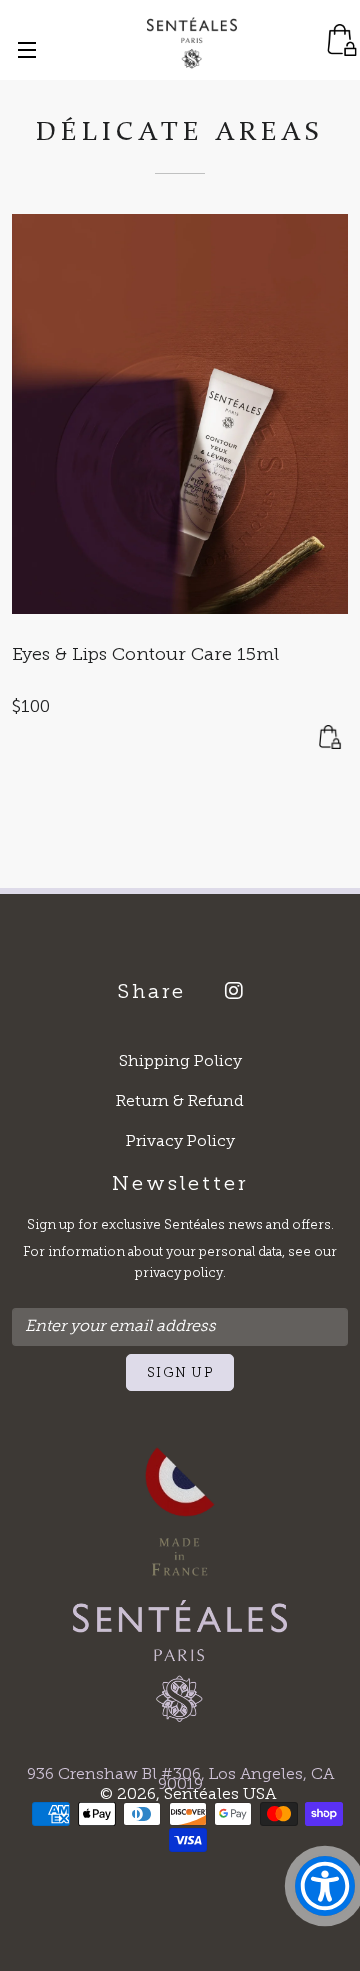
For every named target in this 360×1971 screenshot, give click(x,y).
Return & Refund (180, 1102)
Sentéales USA (220, 1795)
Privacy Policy (180, 1142)
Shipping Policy (180, 1062)
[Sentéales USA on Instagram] (226, 994)
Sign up (180, 1373)
